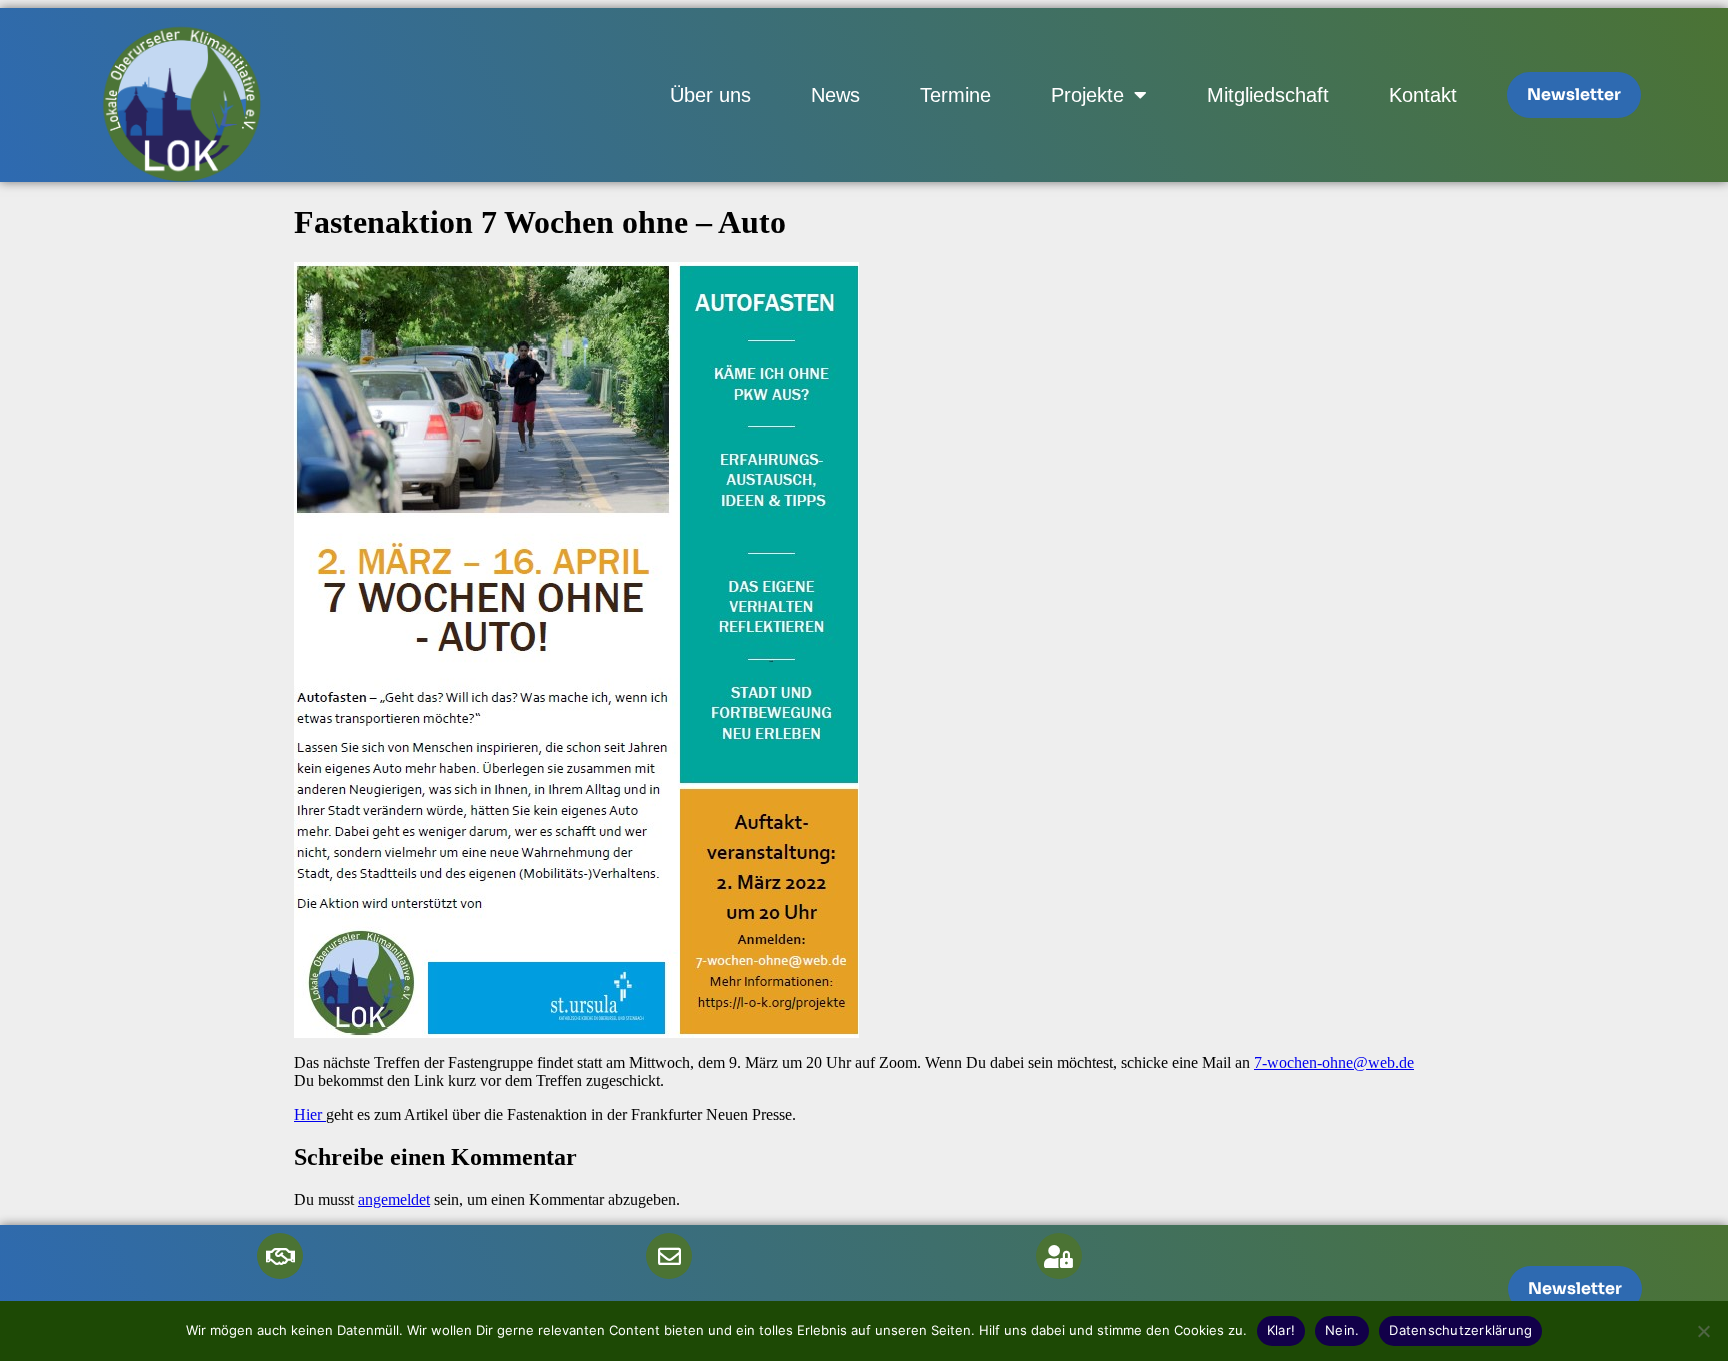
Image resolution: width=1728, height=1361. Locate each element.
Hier (310, 1114)
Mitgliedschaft (1268, 95)
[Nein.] (1703, 1331)
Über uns (710, 95)
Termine (955, 95)
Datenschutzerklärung (1460, 1330)
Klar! (1281, 1330)
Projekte (1087, 95)
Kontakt (1423, 95)
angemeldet (394, 1199)
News (835, 95)
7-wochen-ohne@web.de (1334, 1062)
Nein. (1342, 1330)
